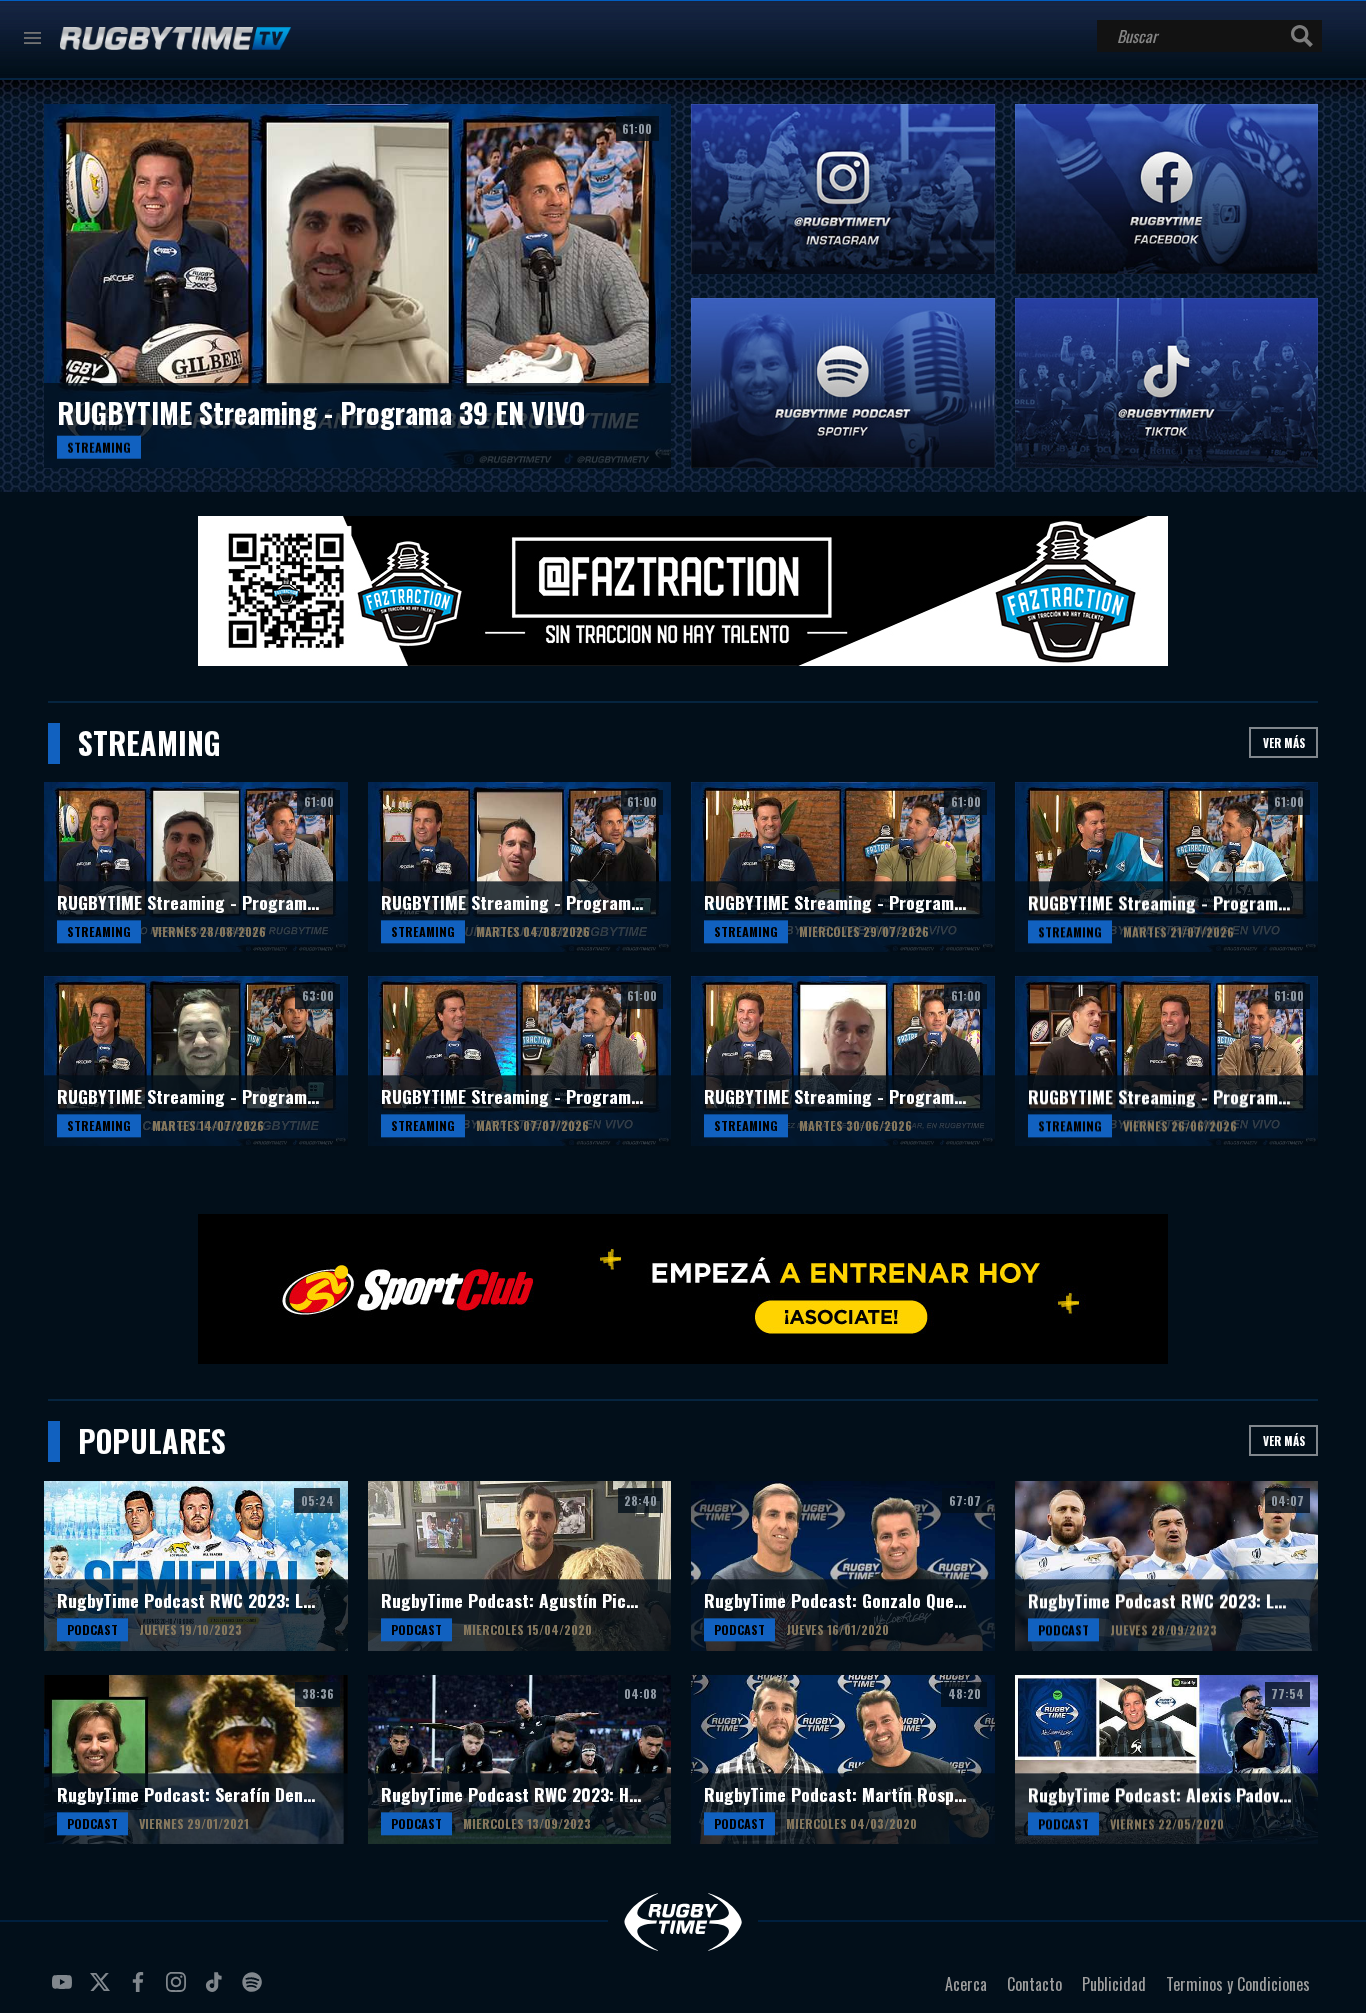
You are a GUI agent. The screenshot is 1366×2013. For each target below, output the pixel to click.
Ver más (1284, 742)
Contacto (1034, 1984)
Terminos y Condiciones (1238, 1984)
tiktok (217, 1990)
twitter (103, 1990)
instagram (179, 1990)
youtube (65, 1990)
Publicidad (1114, 1984)
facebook (141, 1990)
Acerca (966, 1984)
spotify (255, 1990)
